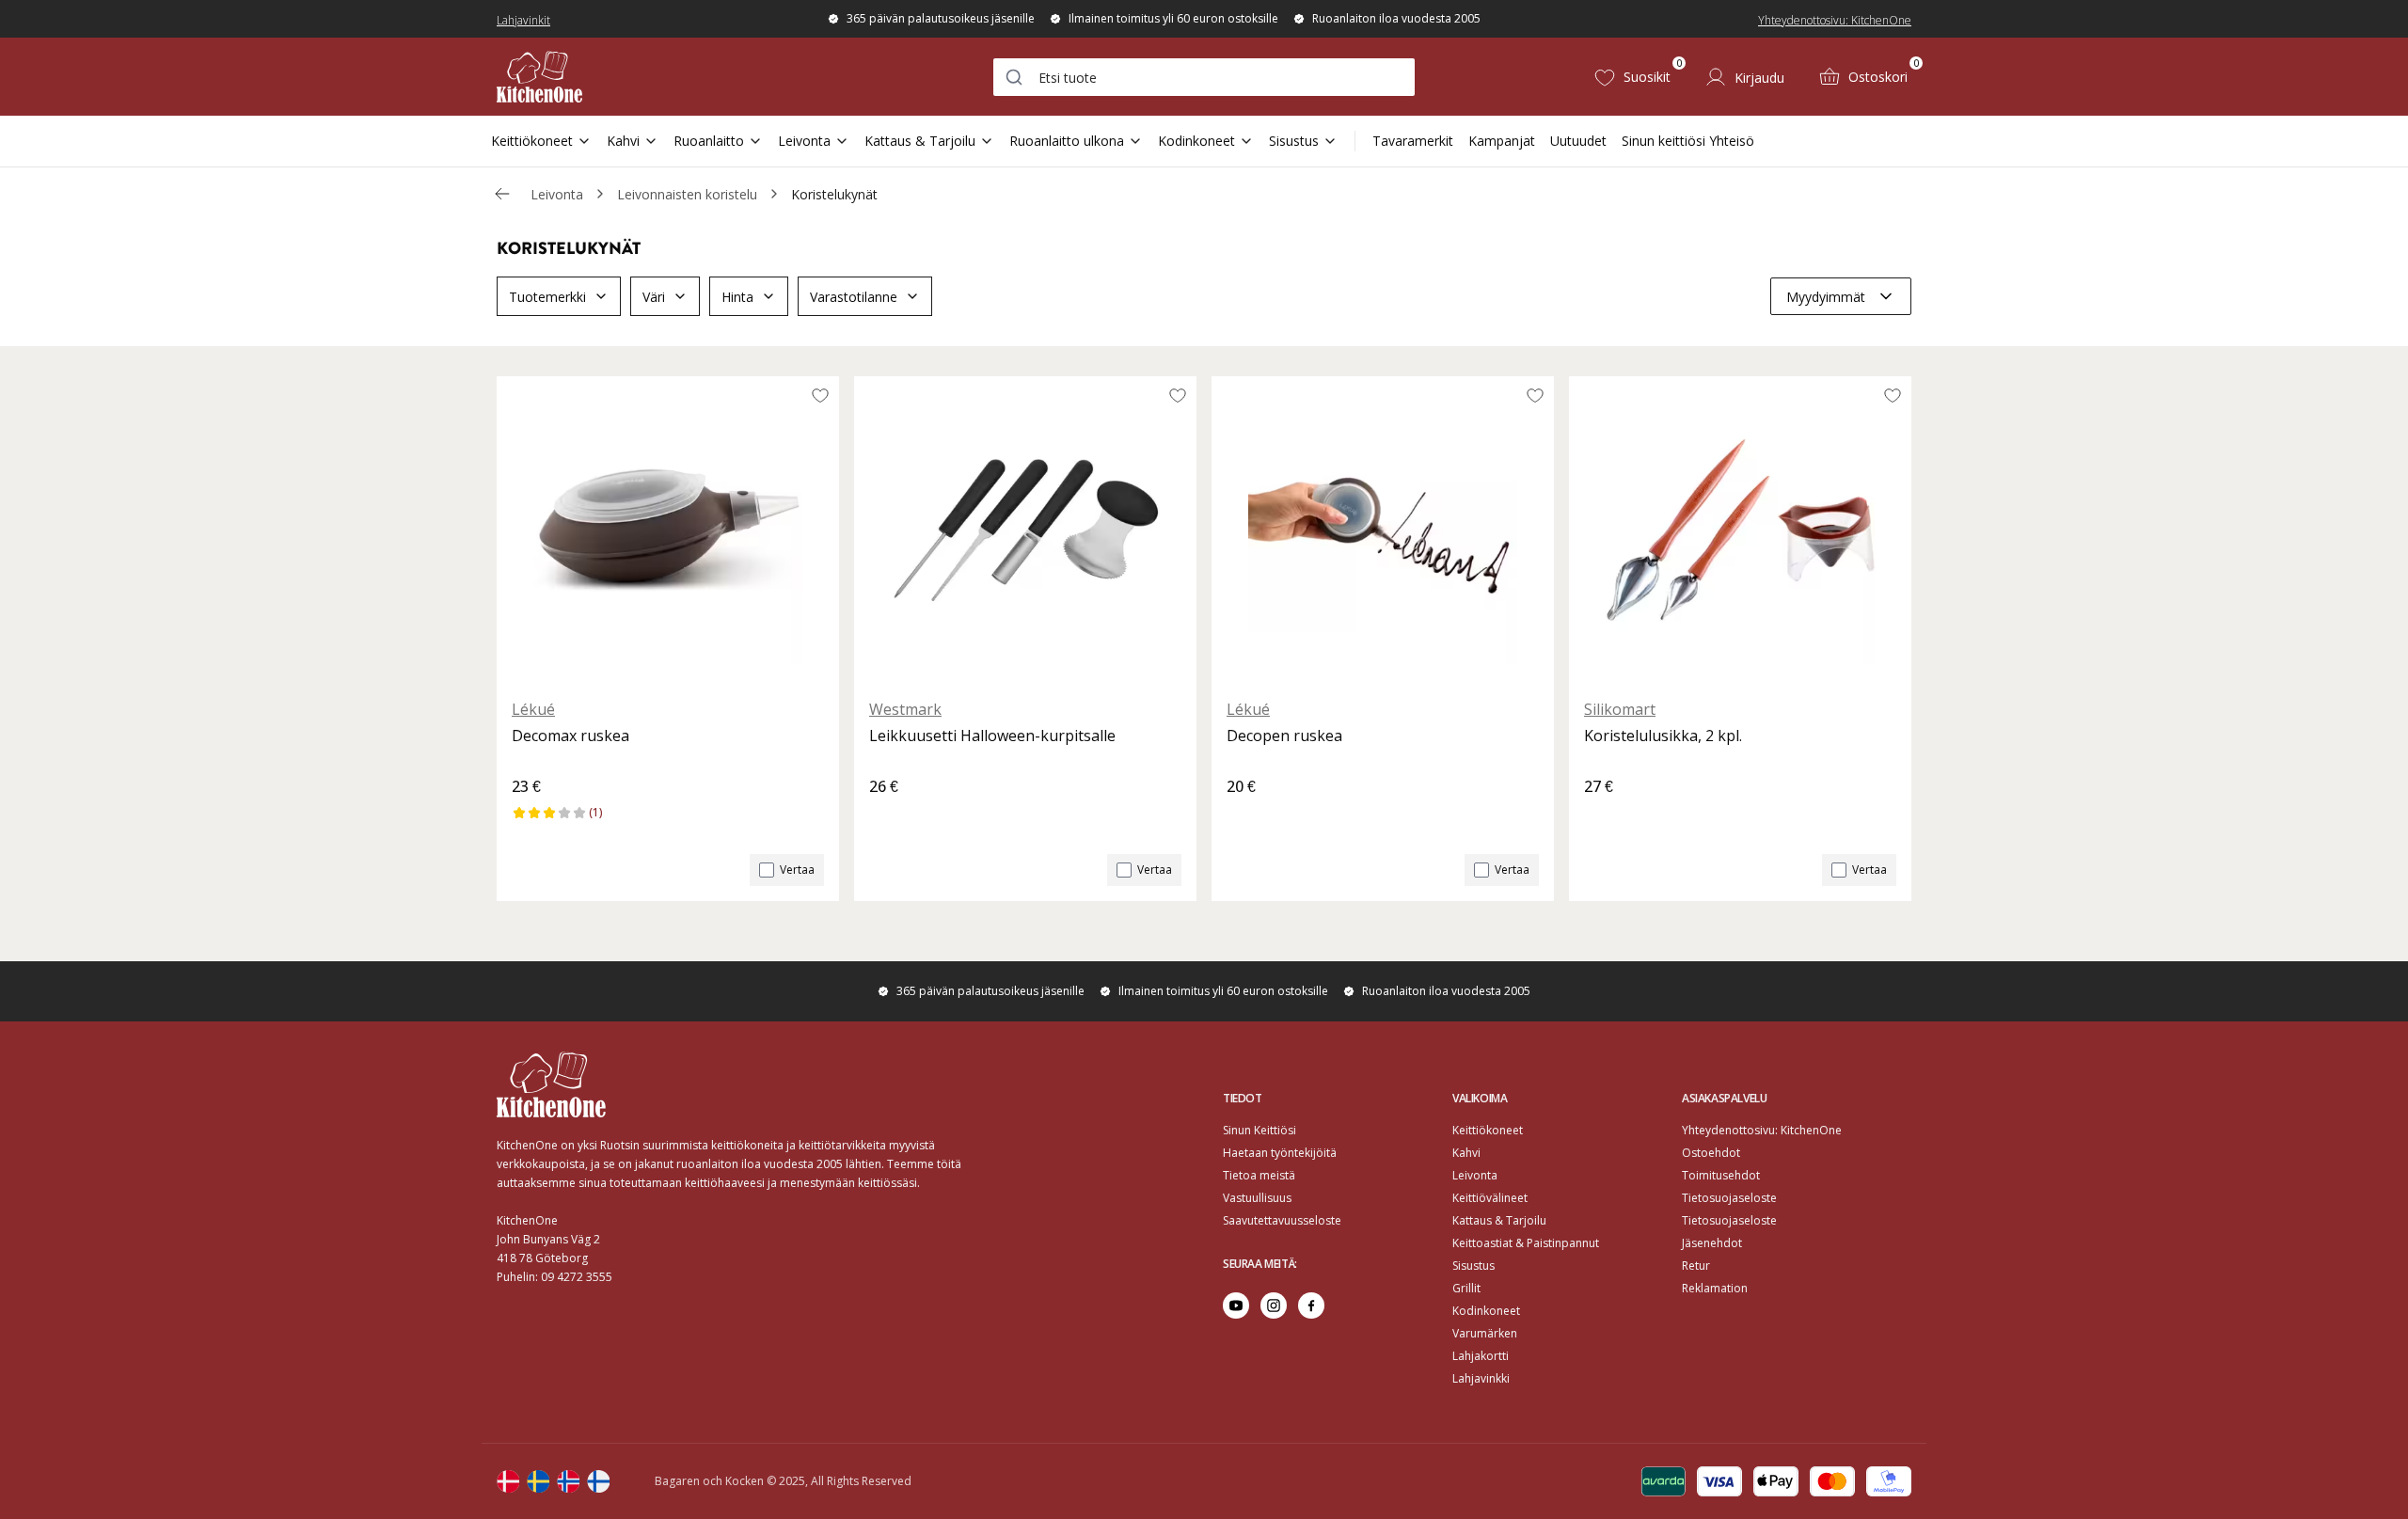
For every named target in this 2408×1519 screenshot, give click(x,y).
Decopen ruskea (1284, 736)
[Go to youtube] (1236, 1305)
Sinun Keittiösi (1259, 1130)
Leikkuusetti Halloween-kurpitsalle (992, 736)
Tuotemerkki (547, 297)
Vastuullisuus (1257, 1198)
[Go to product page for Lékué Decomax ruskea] (668, 530)
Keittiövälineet (1490, 1198)
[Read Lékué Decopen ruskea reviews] (1247, 818)
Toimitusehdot (1721, 1175)
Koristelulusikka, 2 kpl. (1663, 736)
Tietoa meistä (1259, 1175)
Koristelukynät (834, 194)
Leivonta (804, 141)
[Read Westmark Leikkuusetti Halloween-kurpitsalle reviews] (890, 818)
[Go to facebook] (1311, 1305)
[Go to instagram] (1274, 1305)
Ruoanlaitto (709, 141)
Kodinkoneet (1196, 141)
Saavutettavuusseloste (1282, 1220)
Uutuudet (1578, 141)
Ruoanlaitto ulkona (1067, 141)
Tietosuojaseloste (1729, 1198)
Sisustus (1294, 141)
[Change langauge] (508, 1481)
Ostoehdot (1711, 1153)
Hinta (737, 297)
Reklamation (1715, 1288)
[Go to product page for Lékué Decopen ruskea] (1383, 530)
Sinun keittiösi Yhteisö (1688, 141)
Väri (654, 297)
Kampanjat (1502, 141)
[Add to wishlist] (820, 395)
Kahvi (623, 141)
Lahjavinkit (523, 20)
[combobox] (1204, 77)
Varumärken (1485, 1333)
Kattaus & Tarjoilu (920, 141)
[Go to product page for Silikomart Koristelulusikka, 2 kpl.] (1740, 530)
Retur (1696, 1266)
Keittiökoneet (532, 141)
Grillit (1466, 1288)
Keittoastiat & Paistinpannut (1526, 1243)
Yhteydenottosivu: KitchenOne (1835, 20)
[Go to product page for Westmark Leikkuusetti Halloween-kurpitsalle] (1025, 530)
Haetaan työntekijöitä (1280, 1153)
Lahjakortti (1481, 1356)
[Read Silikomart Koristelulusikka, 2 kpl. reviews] (1605, 818)
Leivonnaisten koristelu (687, 194)
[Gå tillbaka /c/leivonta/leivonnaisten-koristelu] (502, 194)
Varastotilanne (854, 297)
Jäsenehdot (1712, 1243)
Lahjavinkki (1481, 1378)
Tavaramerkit (1413, 141)
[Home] (539, 77)
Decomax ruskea (570, 736)
